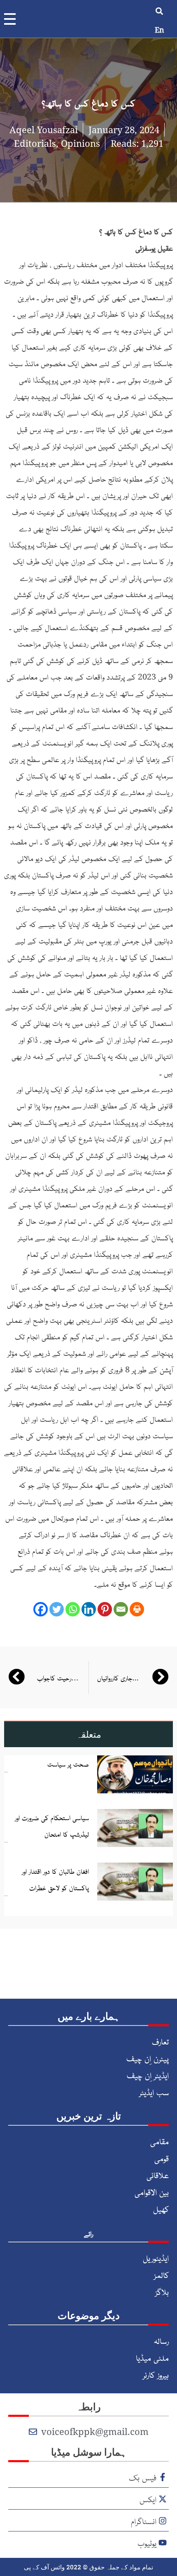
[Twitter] (57, 1609)
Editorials (35, 143)
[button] (160, 11)
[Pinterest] (105, 1609)
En (160, 30)
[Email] (121, 1609)
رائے (88, 2233)
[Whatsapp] (73, 1609)
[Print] (137, 1609)
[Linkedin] (89, 1609)
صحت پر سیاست (68, 1764)
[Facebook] (41, 1609)
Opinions (80, 143)
